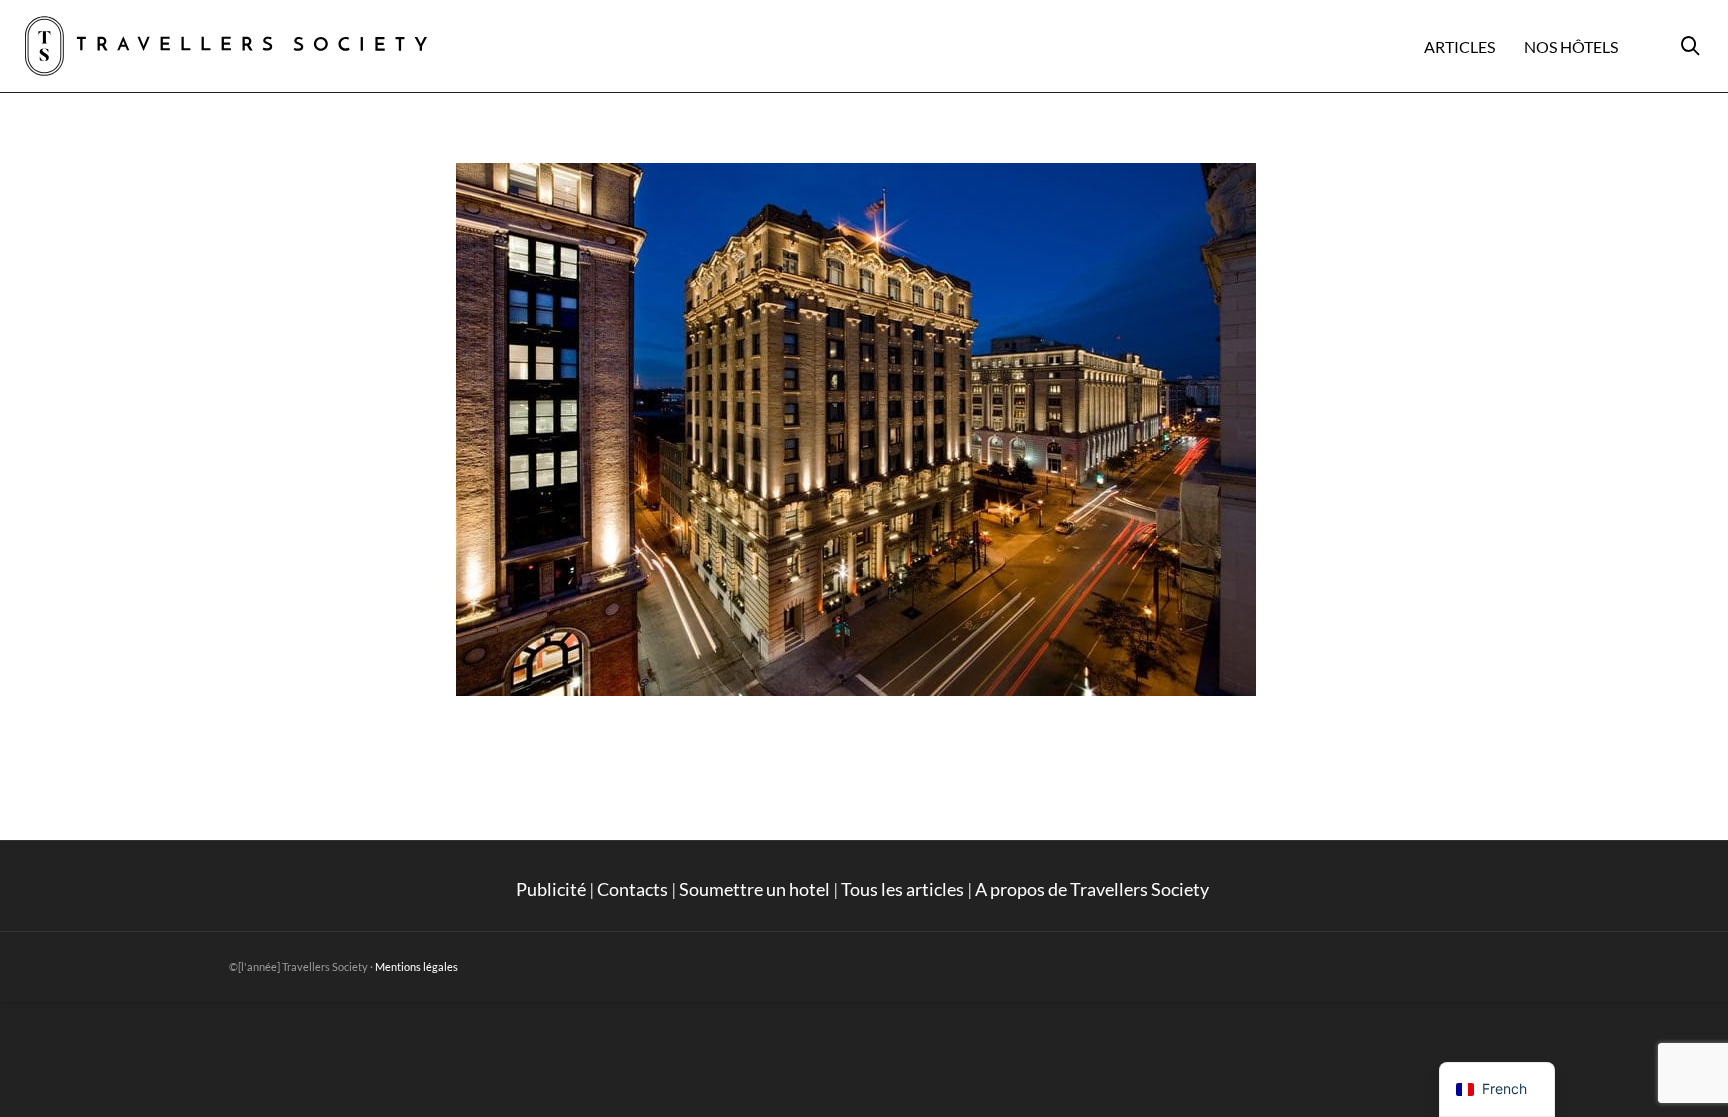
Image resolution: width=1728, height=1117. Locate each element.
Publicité (551, 889)
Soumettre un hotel (754, 889)
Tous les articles (902, 889)
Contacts (632, 889)
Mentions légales (416, 966)
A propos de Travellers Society (1093, 889)
